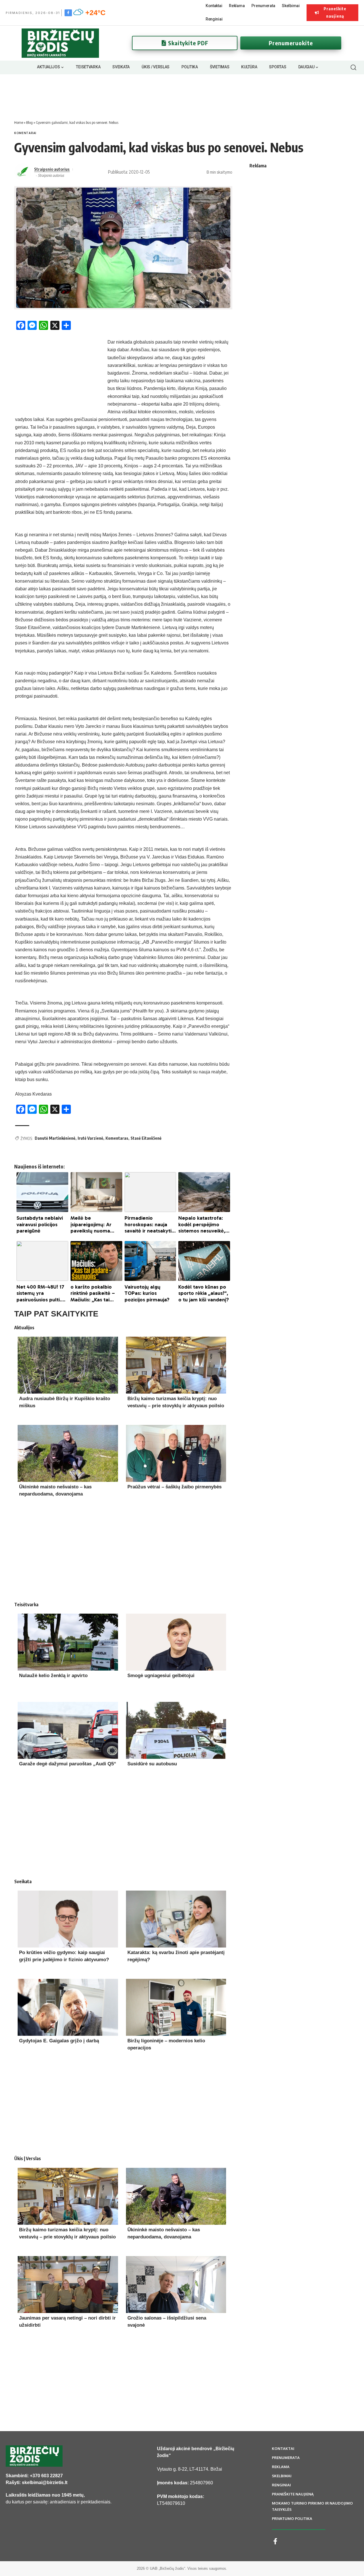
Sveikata (23, 1881)
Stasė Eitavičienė (146, 1138)
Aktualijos (24, 1328)
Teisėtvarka (26, 1605)
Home (19, 122)
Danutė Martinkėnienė (55, 1138)
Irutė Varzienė (90, 1138)
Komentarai (25, 133)
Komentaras (117, 1138)
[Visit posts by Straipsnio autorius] (23, 172)
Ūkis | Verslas (28, 2158)
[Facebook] (68, 13)
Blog (29, 122)
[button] (353, 67)
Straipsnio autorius (52, 169)
